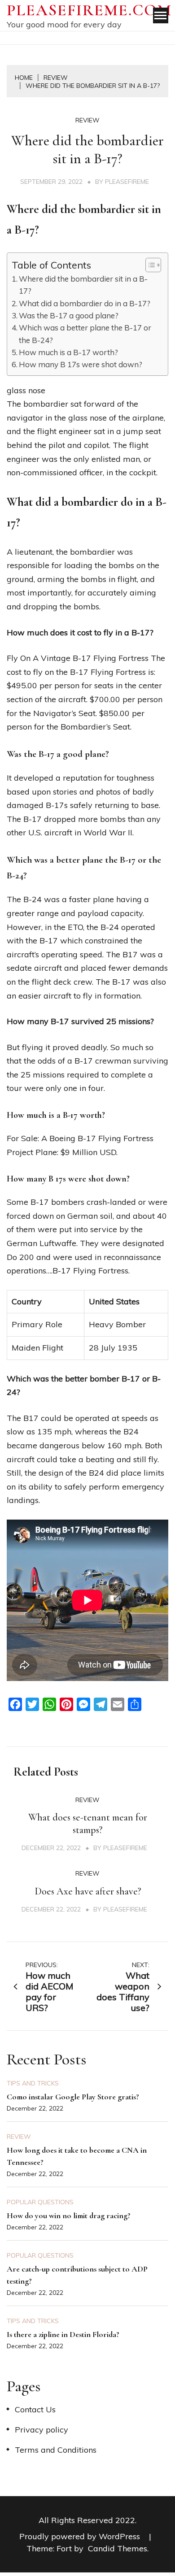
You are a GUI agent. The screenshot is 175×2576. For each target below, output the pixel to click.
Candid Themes (118, 2548)
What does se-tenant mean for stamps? (88, 1824)
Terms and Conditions (56, 2450)
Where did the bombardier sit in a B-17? (83, 285)
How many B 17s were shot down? (81, 364)
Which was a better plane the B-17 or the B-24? (85, 334)
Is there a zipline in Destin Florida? (63, 2334)
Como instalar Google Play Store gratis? (73, 2097)
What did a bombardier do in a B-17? (85, 303)
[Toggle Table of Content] (149, 265)
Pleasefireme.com (89, 10)
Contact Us (35, 2409)
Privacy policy (42, 2430)
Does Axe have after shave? (88, 1891)
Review (87, 120)
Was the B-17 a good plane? (69, 315)
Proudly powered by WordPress (81, 2536)
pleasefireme (127, 182)
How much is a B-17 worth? (68, 352)
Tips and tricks (33, 2083)
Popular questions (40, 2202)
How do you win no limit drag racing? (69, 2215)
